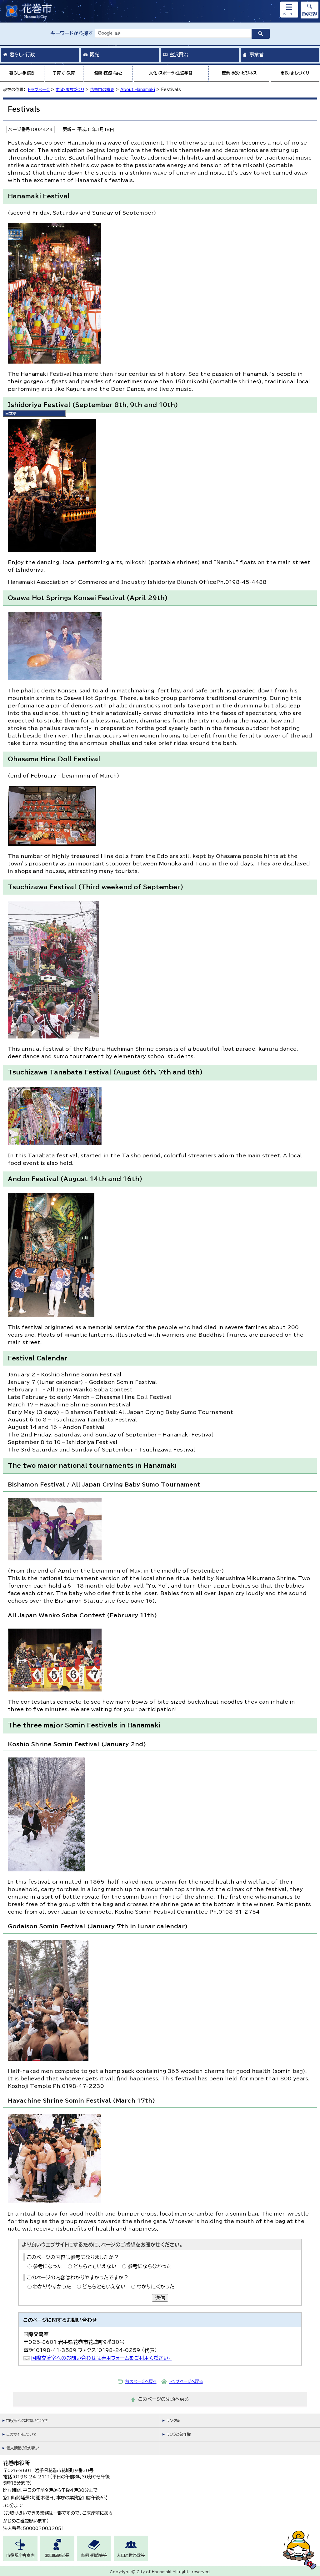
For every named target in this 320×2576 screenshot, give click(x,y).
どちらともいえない (95, 2266)
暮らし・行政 (22, 54)
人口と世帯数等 (131, 2556)
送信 (160, 2298)
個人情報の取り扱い (23, 2448)
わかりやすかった (52, 2287)
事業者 (256, 54)
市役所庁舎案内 (20, 2556)
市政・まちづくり (295, 73)
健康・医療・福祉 (108, 73)
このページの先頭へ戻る (164, 2399)
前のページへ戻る (141, 2382)
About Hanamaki (138, 90)
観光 (94, 54)
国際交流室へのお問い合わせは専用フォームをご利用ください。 (101, 2358)
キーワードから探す (72, 33)
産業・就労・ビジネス (239, 73)
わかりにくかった (156, 2287)
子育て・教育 (64, 73)
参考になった (47, 2266)
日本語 (11, 413)
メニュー (289, 14)
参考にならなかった (150, 2266)
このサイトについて (21, 2434)
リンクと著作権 (178, 2434)
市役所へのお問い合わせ (27, 2421)
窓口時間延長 (57, 2556)
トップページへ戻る (186, 2382)
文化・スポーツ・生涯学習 (171, 73)
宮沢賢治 (179, 54)
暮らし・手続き (22, 73)
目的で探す (310, 14)
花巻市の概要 (102, 90)
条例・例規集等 (94, 2556)
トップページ (39, 90)
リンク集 (173, 2421)
